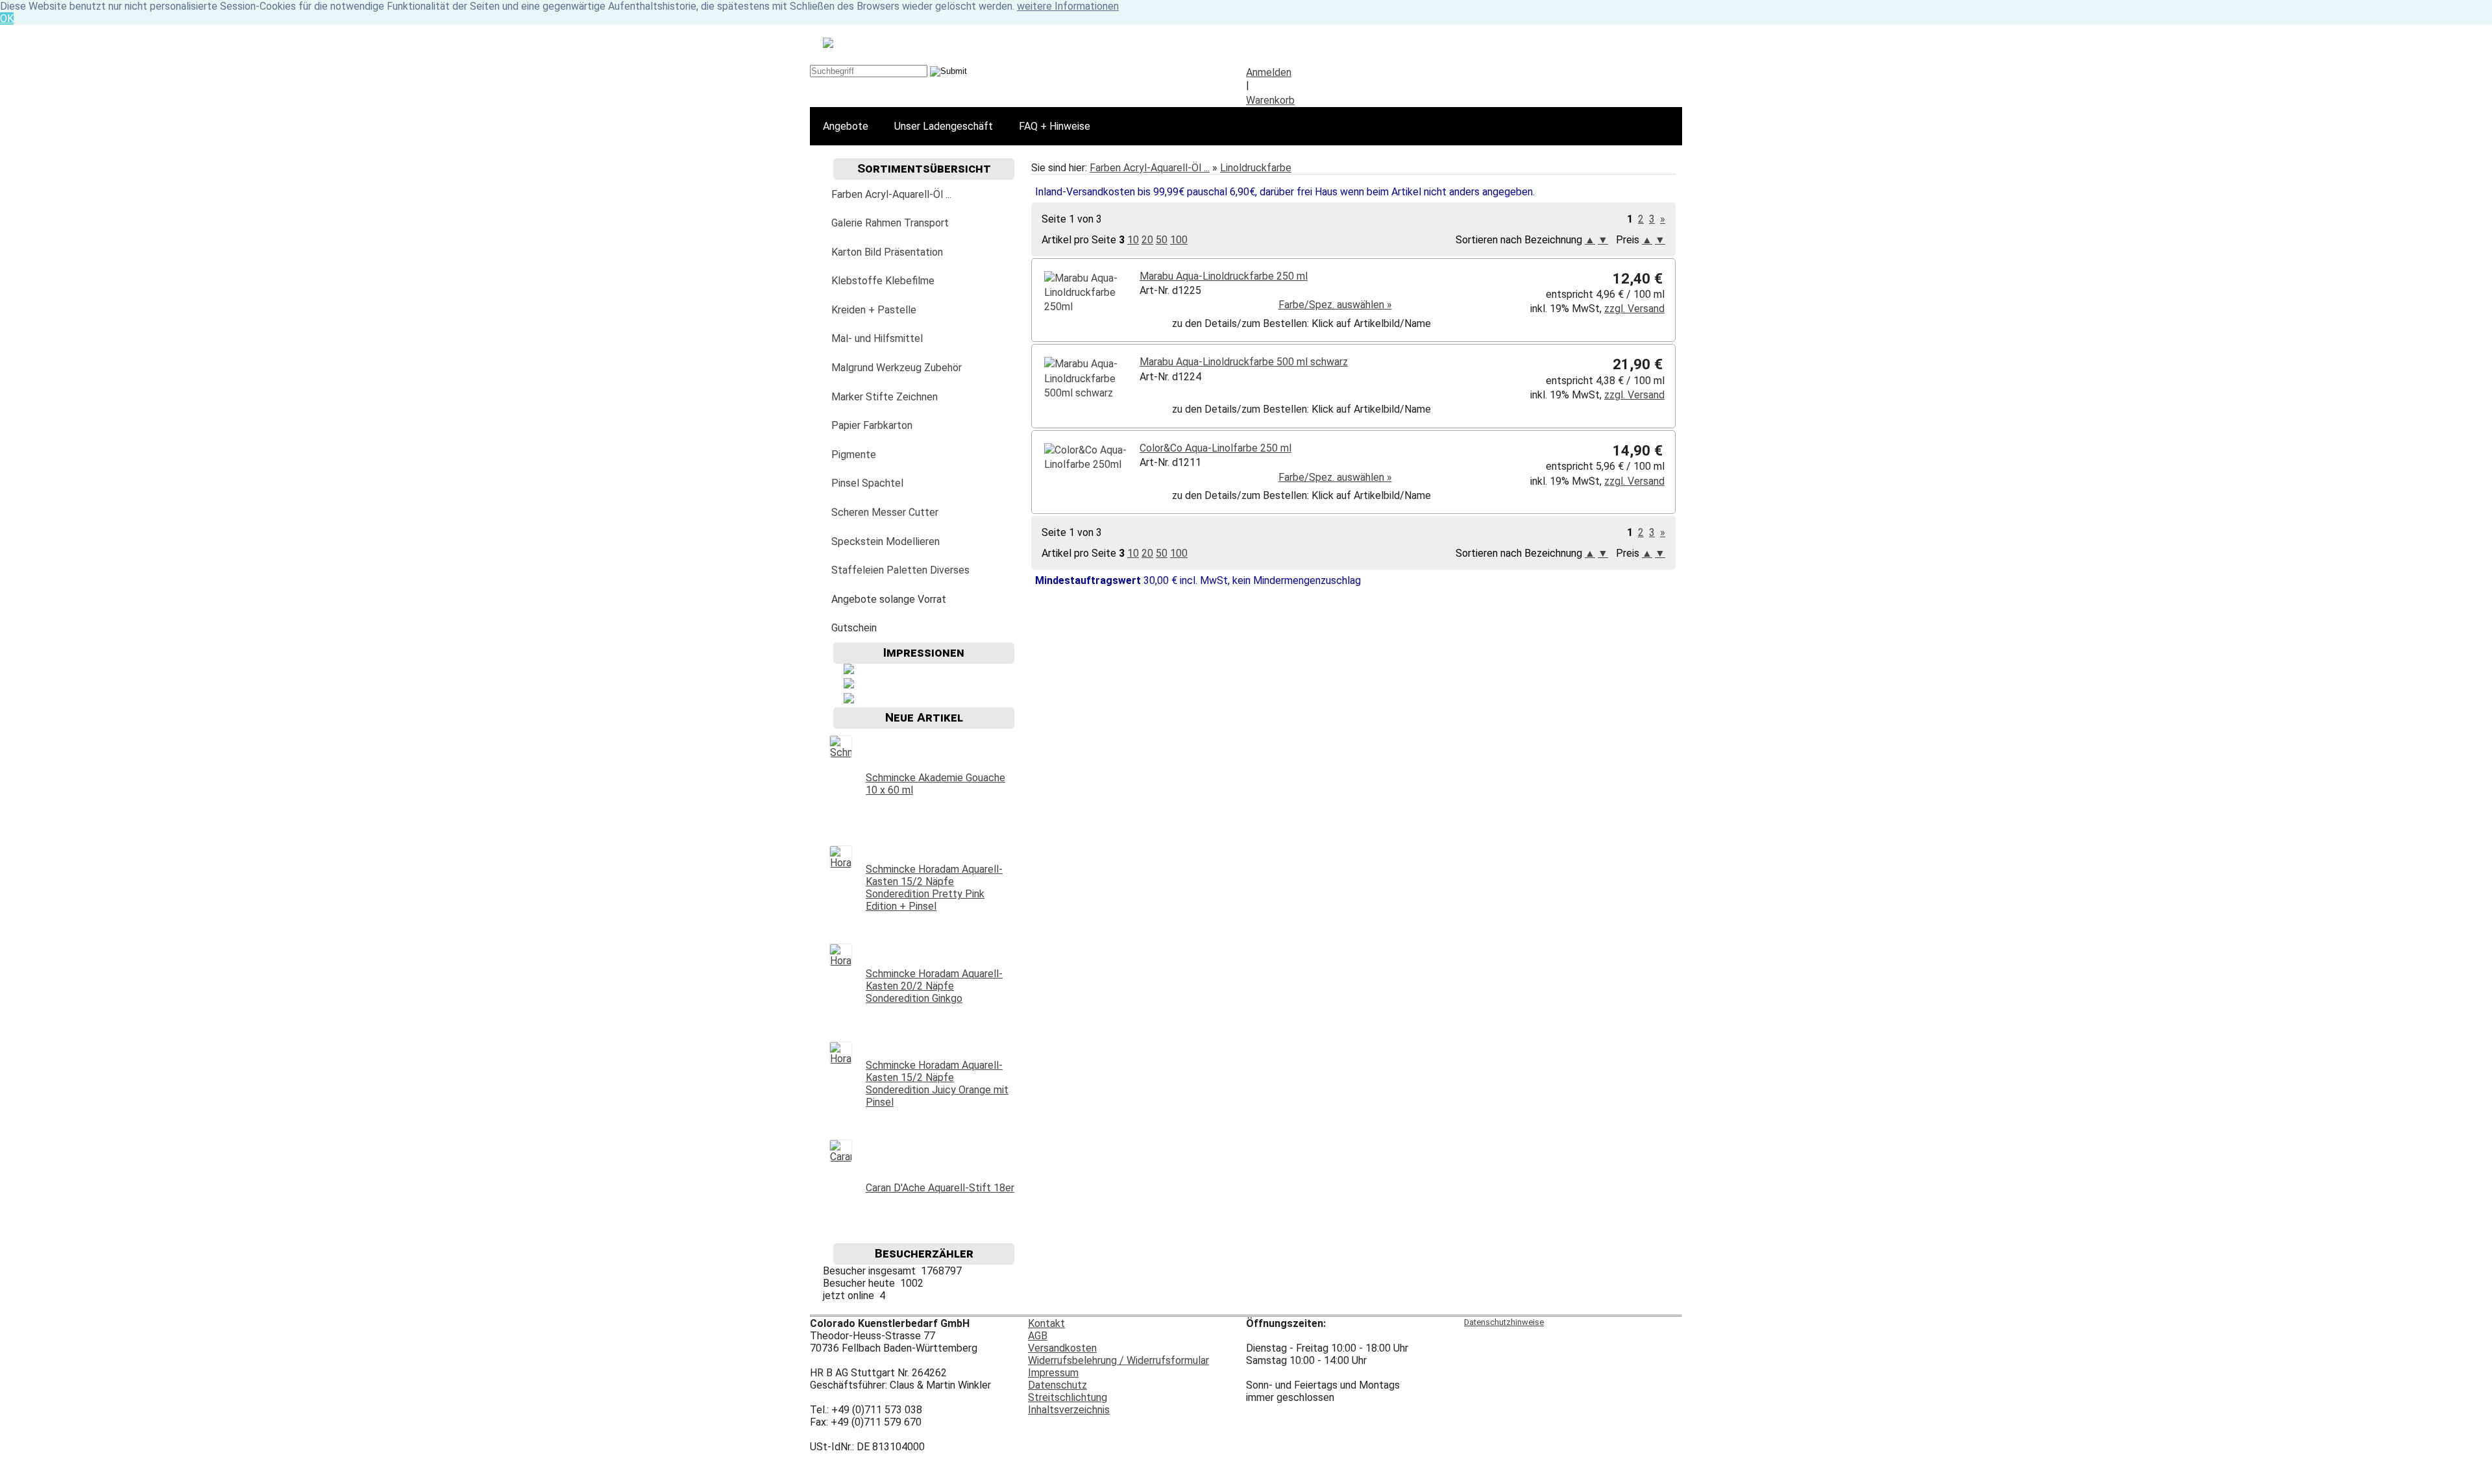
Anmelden (1269, 72)
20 (1147, 240)
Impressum (1053, 1373)
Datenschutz (1057, 1385)
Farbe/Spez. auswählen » (1335, 305)
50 (1162, 240)
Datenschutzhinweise (1504, 1322)
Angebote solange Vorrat (889, 599)
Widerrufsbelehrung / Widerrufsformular (1118, 1360)
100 (1179, 240)
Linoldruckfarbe (1256, 168)
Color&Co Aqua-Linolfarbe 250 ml (1215, 448)
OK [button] (7, 18)
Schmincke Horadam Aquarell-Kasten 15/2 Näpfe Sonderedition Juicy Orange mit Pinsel (937, 1084)
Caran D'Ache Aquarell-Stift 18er (940, 1188)
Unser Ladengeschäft (944, 126)
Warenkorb (1270, 100)
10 (1133, 240)
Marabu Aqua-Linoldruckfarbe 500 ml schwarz (1244, 362)
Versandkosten (1062, 1348)
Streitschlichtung (1068, 1397)
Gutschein (854, 628)
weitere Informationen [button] (1068, 6)
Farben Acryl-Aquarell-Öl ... (1150, 168)
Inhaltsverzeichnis (1069, 1410)
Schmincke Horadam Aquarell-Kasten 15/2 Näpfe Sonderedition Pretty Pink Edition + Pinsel (934, 888)
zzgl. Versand (1634, 309)
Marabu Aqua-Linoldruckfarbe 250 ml (1224, 276)
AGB (1038, 1336)
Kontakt (1046, 1323)
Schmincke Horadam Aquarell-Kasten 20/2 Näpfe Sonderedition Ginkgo (934, 986)
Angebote (846, 126)
